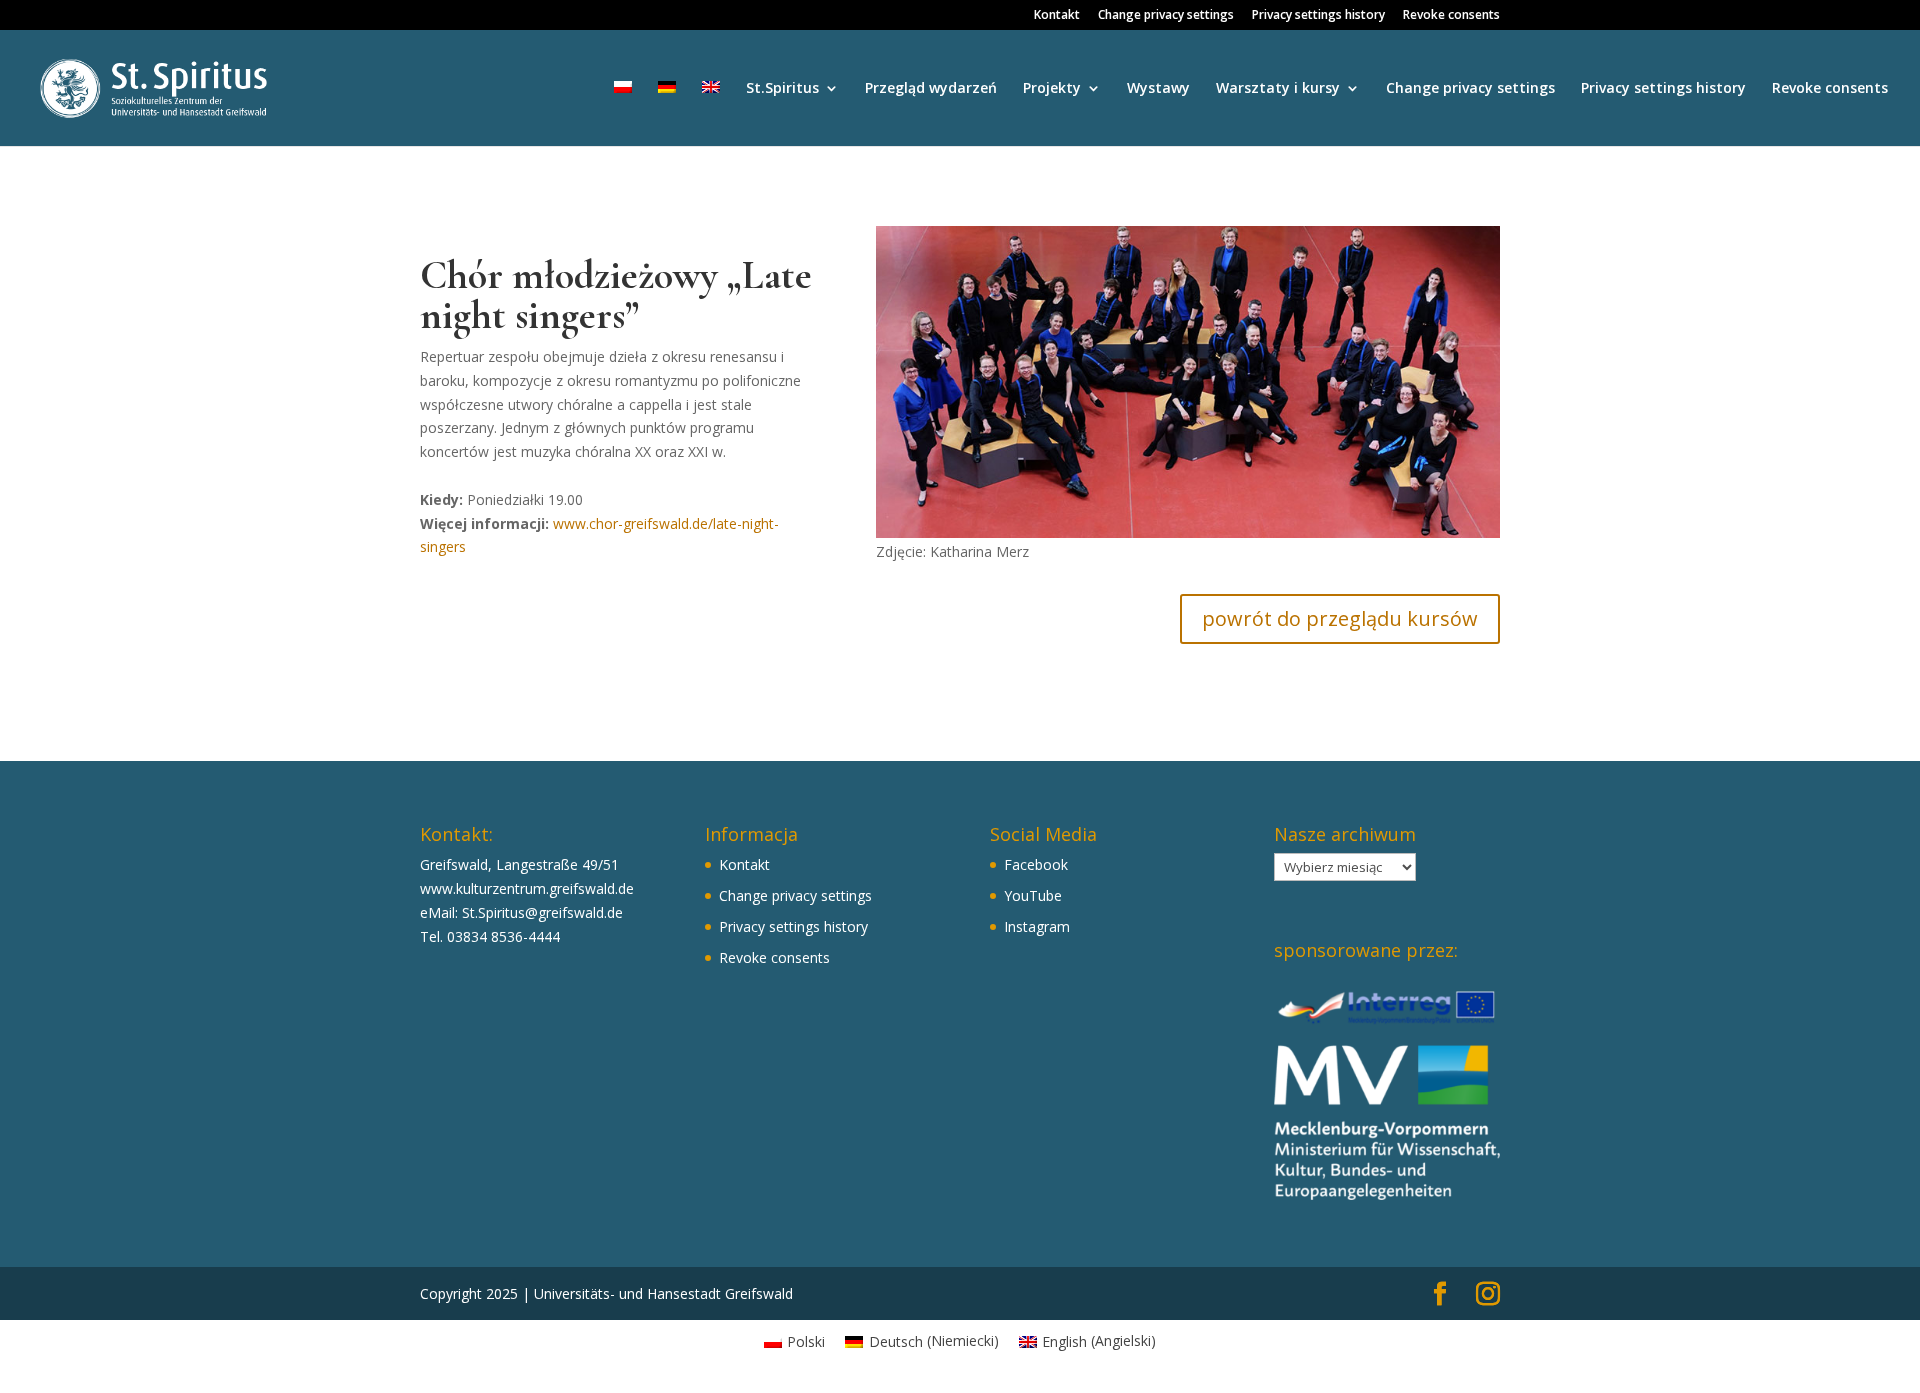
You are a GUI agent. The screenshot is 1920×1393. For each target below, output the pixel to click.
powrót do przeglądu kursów (1340, 618)
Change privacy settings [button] (1166, 16)
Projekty (1052, 89)
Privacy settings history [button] (1318, 16)
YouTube (1033, 895)
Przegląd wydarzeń (931, 89)
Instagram (1037, 926)
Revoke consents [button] (1451, 16)
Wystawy (1158, 89)
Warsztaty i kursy (1278, 89)
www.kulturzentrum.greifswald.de (527, 888)
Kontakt (1057, 16)
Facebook (1036, 864)
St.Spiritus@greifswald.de (542, 912)
